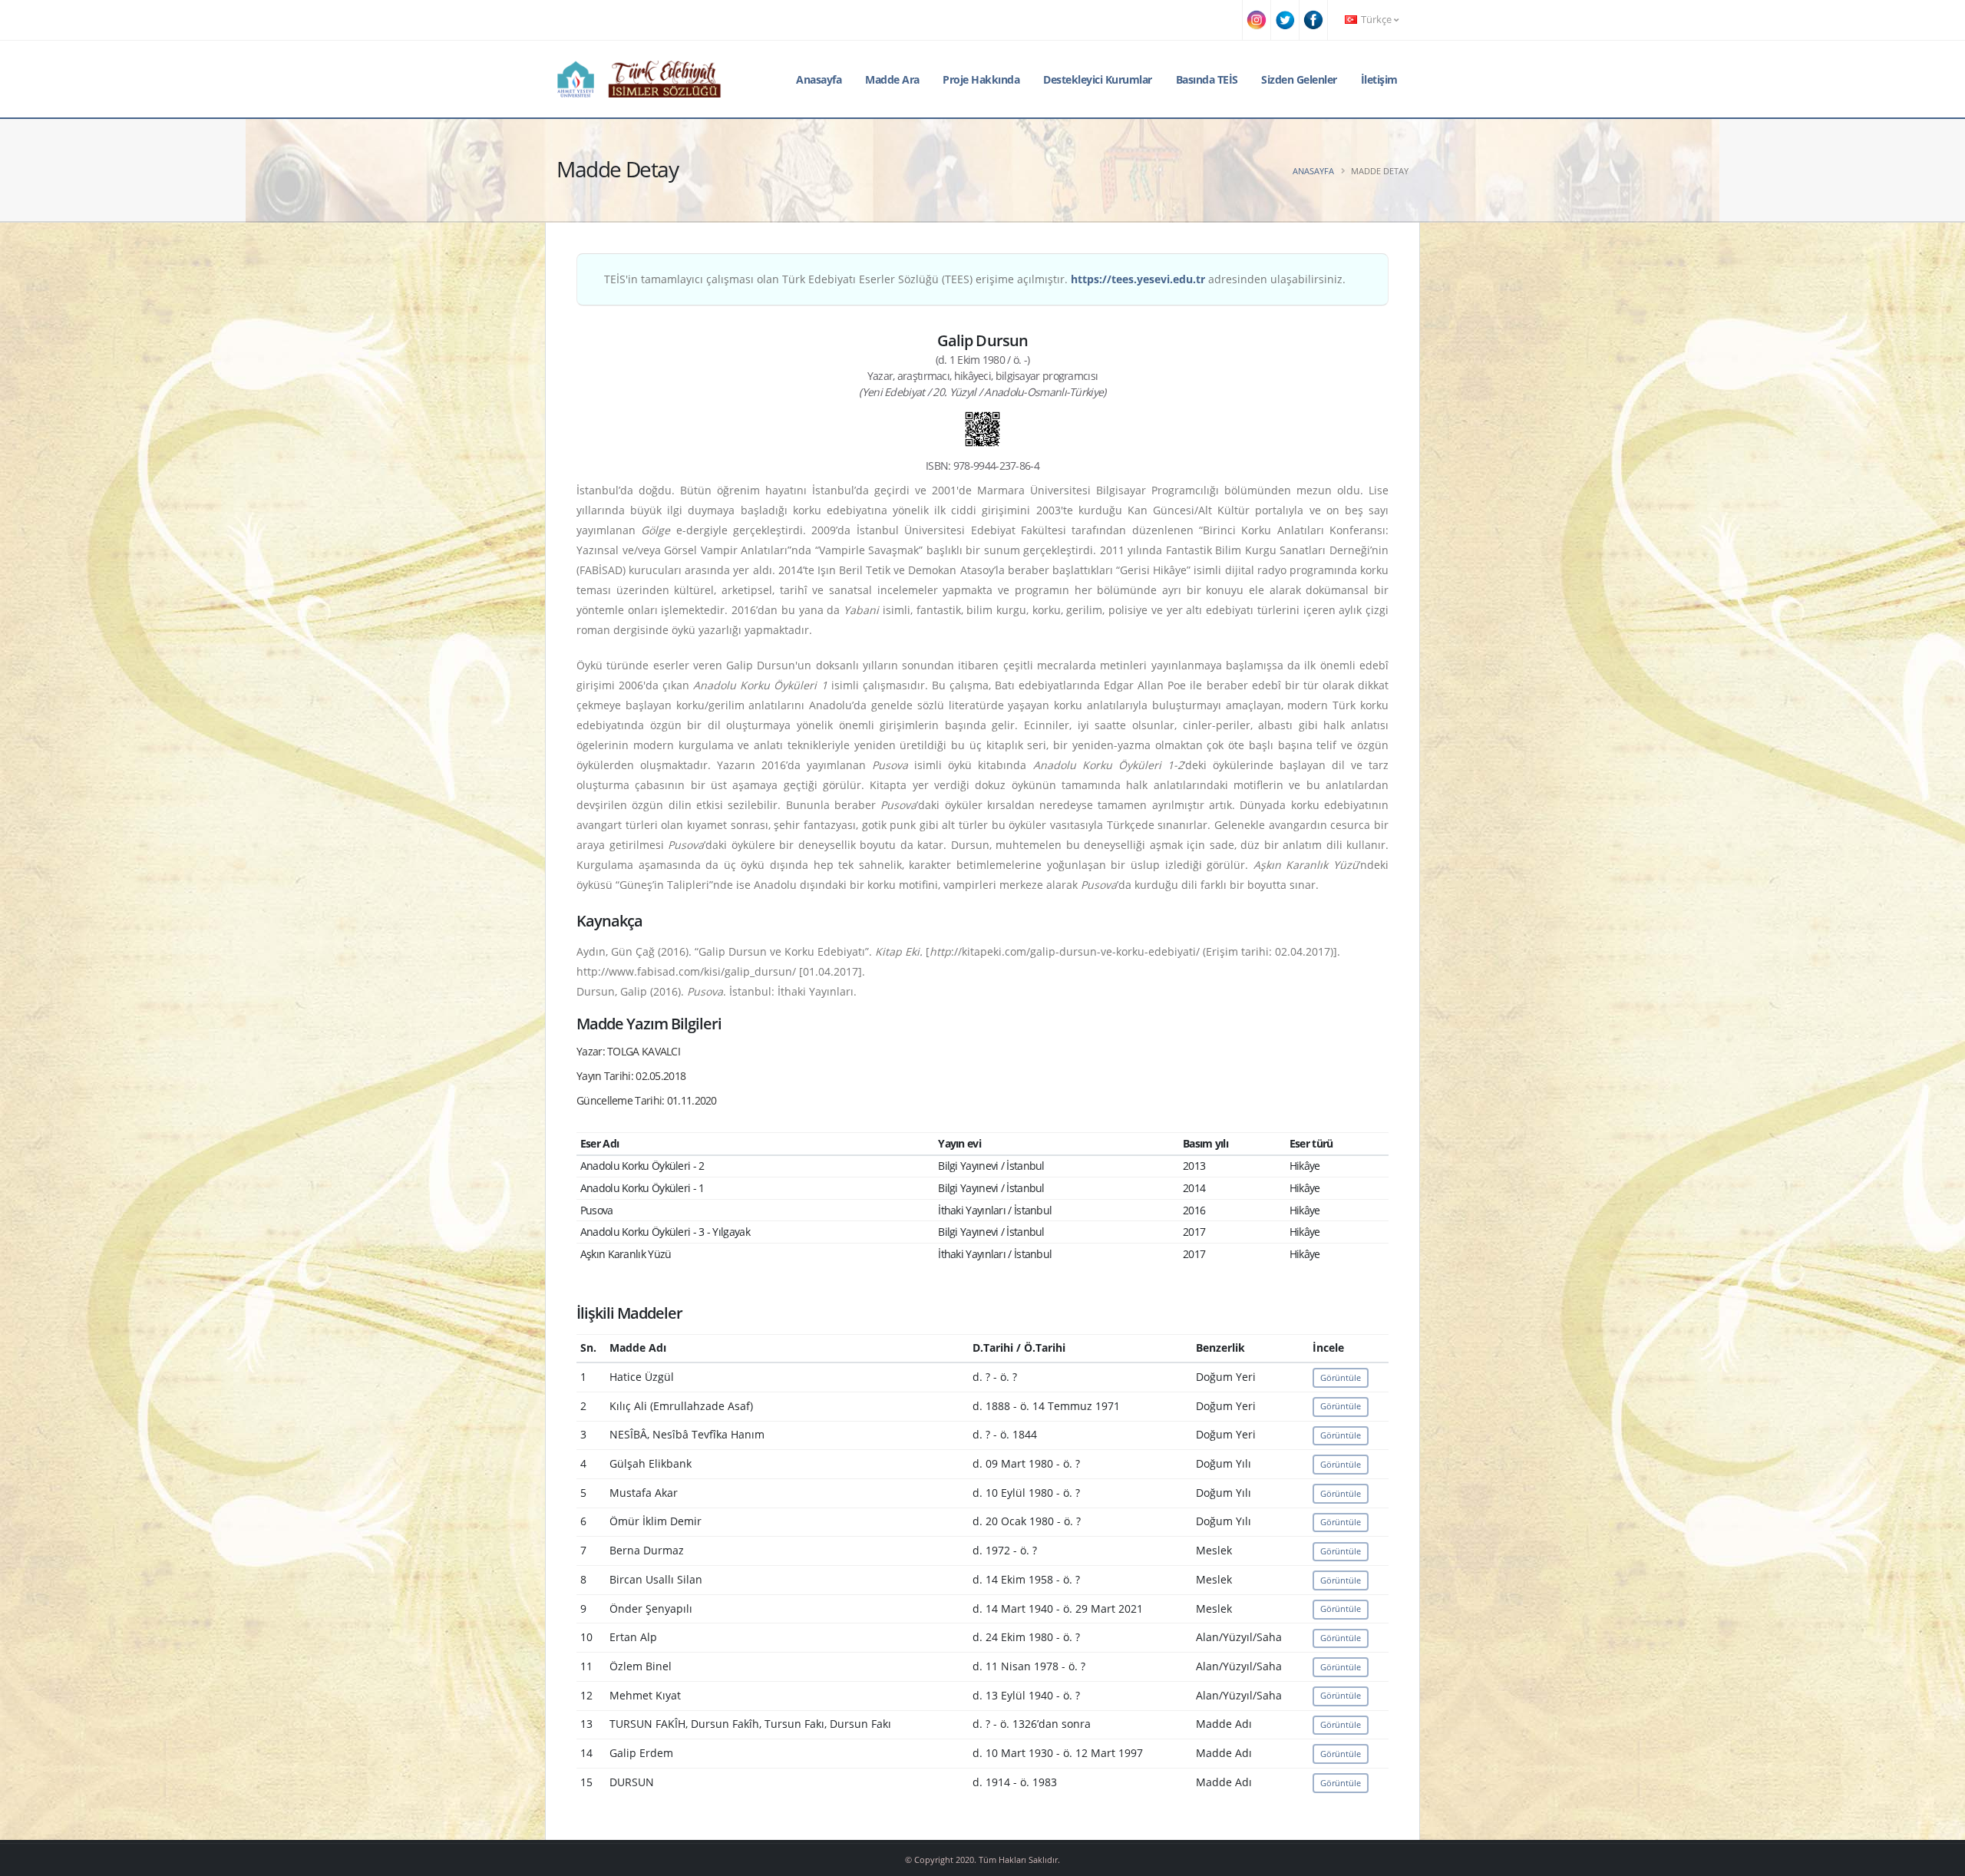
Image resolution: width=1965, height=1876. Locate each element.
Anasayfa (819, 79)
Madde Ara (892, 79)
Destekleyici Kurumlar (1098, 79)
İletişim (1379, 79)
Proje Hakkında (981, 79)
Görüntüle (1341, 1377)
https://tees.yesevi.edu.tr (1138, 279)
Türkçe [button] (1376, 20)
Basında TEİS (1207, 79)
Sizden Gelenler (1299, 79)
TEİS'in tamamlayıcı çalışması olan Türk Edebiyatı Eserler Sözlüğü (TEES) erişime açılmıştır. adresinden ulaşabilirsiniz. (975, 279)
